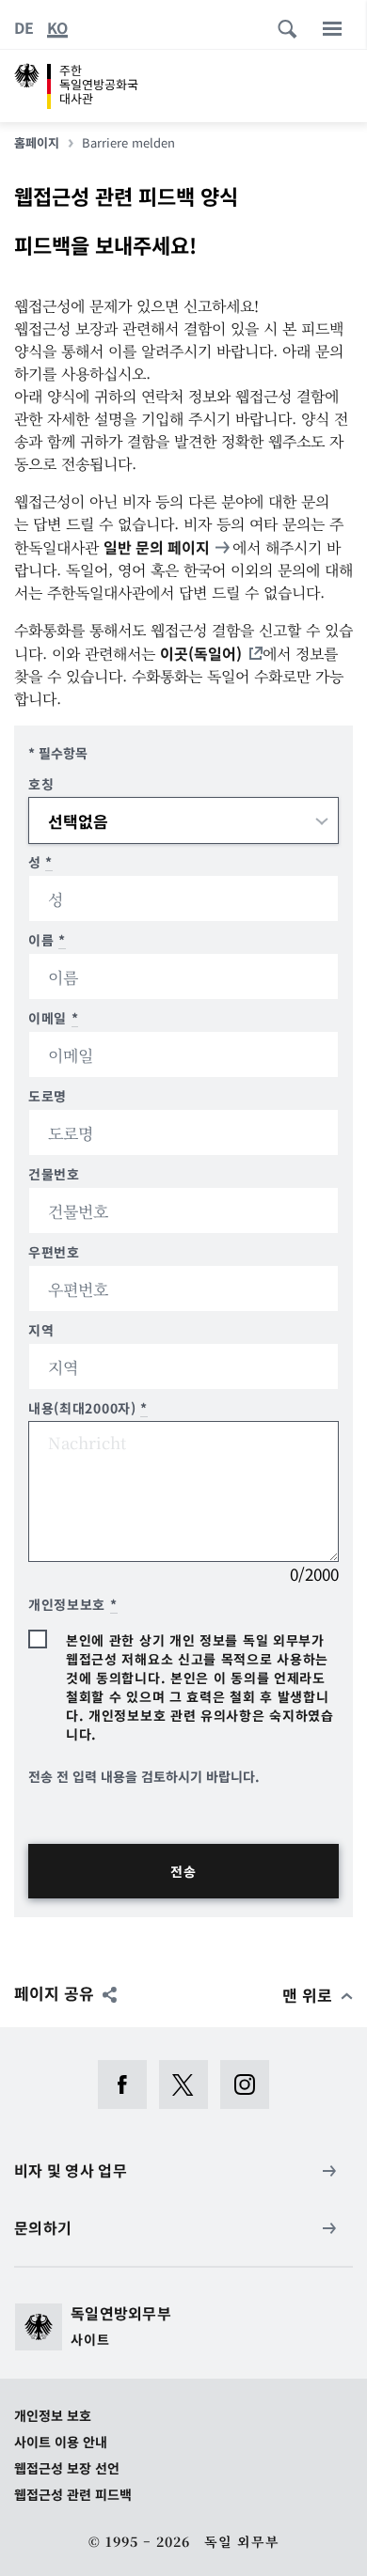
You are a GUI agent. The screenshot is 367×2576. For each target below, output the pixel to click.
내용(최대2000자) (88, 1408)
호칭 (41, 784)
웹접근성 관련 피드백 (73, 2494)
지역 (41, 1330)
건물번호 (54, 1174)
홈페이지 (37, 143)
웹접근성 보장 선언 (67, 2468)
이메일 (54, 1018)
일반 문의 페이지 (157, 547)
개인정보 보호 (53, 2415)
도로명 (48, 1096)
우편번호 (54, 1252)
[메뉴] (332, 28)
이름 (47, 940)
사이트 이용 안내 (61, 2442)
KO (57, 27)
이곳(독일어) (201, 653)
